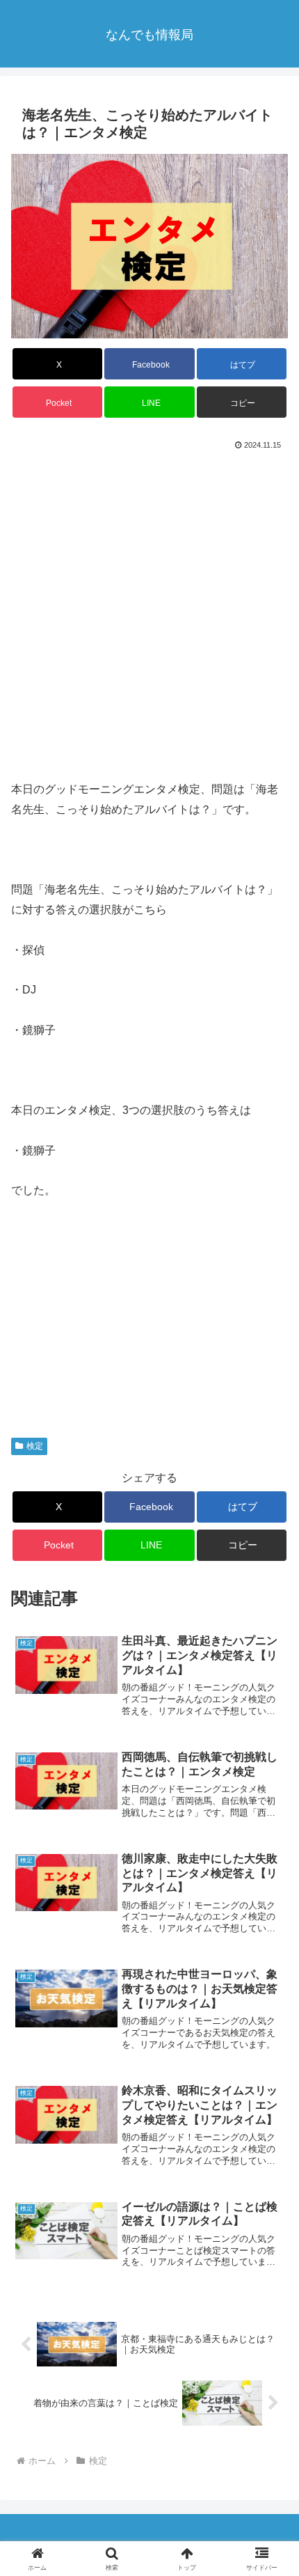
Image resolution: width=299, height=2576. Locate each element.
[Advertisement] (149, 611)
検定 (35, 1446)
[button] (242, 402)
